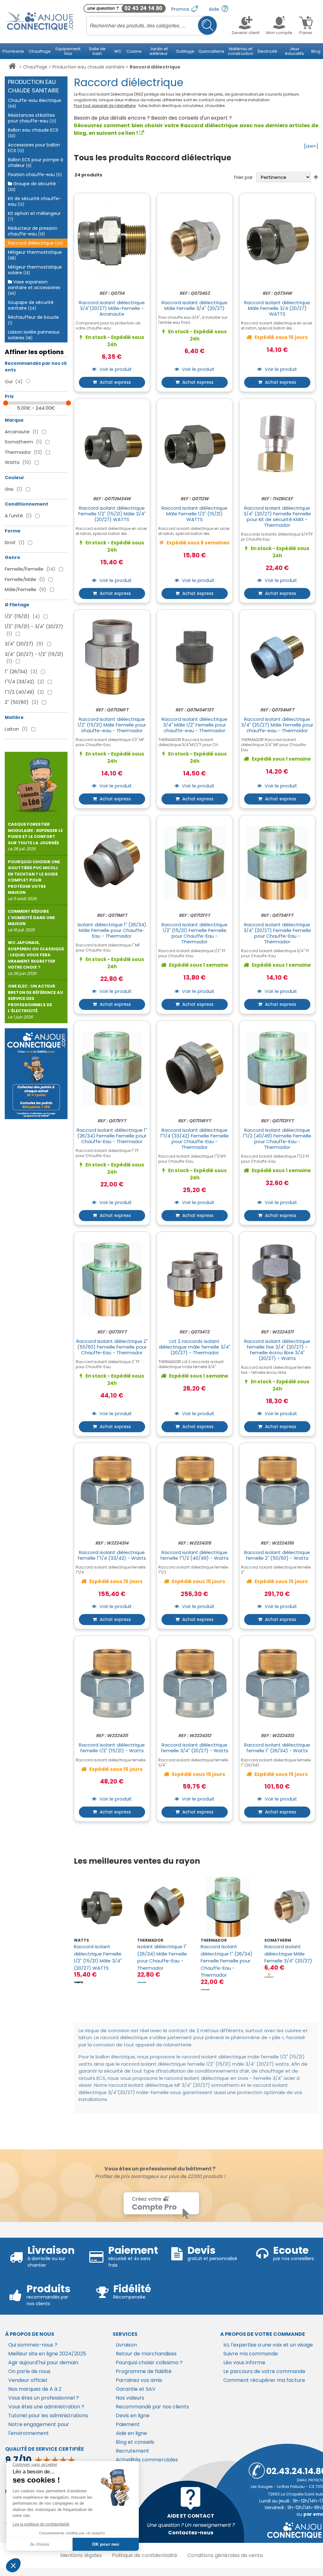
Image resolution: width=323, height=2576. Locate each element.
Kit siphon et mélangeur (34, 216)
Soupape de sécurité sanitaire (31, 305)
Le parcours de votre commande (264, 2371)
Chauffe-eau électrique (35, 103)
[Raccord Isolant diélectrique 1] (228, 1907)
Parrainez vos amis (139, 2380)
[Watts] (79, 1982)
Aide (215, 9)
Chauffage (35, 67)
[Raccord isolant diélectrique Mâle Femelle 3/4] (291, 1907)
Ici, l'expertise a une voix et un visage (268, 2345)
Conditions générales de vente (225, 2555)
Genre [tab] (12, 557)
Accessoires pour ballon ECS (34, 148)
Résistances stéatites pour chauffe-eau (32, 118)
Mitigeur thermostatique (35, 255)
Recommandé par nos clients (152, 2407)
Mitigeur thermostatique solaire (35, 270)
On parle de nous (29, 2371)
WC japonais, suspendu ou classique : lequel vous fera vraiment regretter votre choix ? (36, 958)
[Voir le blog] (36, 783)
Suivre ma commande (251, 2354)
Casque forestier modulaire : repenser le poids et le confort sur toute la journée (35, 837)
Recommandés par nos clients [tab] (36, 367)
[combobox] (152, 26)
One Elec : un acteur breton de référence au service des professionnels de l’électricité (35, 1002)
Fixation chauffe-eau (35, 175)
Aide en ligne (131, 2433)
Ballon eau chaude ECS (33, 133)
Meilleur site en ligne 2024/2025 (47, 2354)
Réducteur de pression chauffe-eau (33, 231)
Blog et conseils (135, 2442)
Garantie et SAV (136, 2389)
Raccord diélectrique (35, 243)
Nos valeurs (130, 2398)
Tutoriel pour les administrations (48, 2416)
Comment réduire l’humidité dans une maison (31, 921)
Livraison (126, 2345)
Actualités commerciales (147, 2460)
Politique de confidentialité (145, 2555)
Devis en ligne (133, 2416)
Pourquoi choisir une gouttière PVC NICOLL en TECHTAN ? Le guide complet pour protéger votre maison (34, 880)
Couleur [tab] (15, 478)
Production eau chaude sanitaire (88, 67)
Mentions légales (81, 2555)
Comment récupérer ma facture (264, 2380)
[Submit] (207, 25)
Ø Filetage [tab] (17, 605)
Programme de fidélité (144, 2371)
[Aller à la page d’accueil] (12, 67)
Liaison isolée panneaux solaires (34, 335)
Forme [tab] (13, 531)
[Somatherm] (269, 1975)
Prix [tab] (9, 396)
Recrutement (132, 2451)
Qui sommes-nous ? (33, 2345)
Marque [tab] (14, 420)
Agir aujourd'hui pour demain (43, 2362)
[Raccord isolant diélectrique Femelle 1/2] (101, 1907)
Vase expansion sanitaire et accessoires (34, 287)
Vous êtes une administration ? (46, 2407)
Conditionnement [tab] (26, 504)
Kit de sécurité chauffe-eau (35, 201)
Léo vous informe (244, 2362)
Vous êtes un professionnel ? (44, 2398)
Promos (181, 9)
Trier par (243, 177)
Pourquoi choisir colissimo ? (149, 2362)
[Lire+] (311, 146)
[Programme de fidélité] (36, 1074)
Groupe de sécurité (32, 186)
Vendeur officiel (28, 2380)
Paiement (128, 2424)
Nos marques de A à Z (35, 2389)
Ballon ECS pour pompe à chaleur (35, 163)
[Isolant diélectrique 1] (164, 1907)
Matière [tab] (14, 717)
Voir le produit (115, 369)
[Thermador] (142, 1982)
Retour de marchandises (146, 2354)
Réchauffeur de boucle (33, 320)
